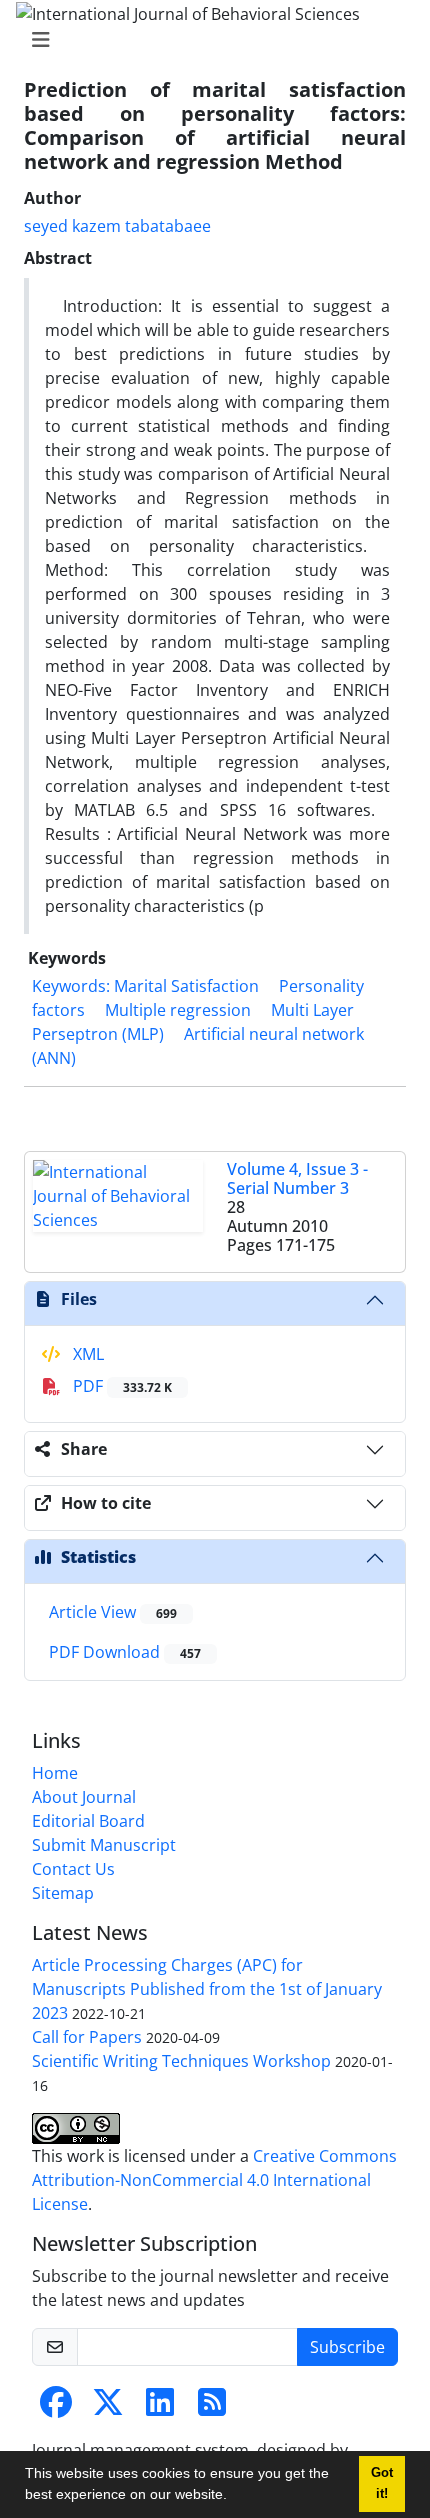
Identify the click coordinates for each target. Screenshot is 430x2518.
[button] (234, 2497)
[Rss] (212, 2408)
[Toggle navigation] (209, 40)
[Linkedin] (160, 2408)
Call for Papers (87, 2037)
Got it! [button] (382, 2483)
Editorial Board (88, 1821)
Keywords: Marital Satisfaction (145, 986)
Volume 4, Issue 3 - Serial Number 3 (297, 1178)
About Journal (84, 1797)
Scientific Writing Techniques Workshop (181, 2061)
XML (86, 1354)
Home (55, 1773)
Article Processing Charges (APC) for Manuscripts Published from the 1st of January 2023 (207, 1989)
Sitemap (63, 1893)
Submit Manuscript (104, 1845)
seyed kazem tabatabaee (117, 226)
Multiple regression (178, 1010)
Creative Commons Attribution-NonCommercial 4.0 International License (214, 2180)
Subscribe (347, 2347)
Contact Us (73, 1869)
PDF (120, 1386)
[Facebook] (56, 2408)
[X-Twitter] (108, 2408)
